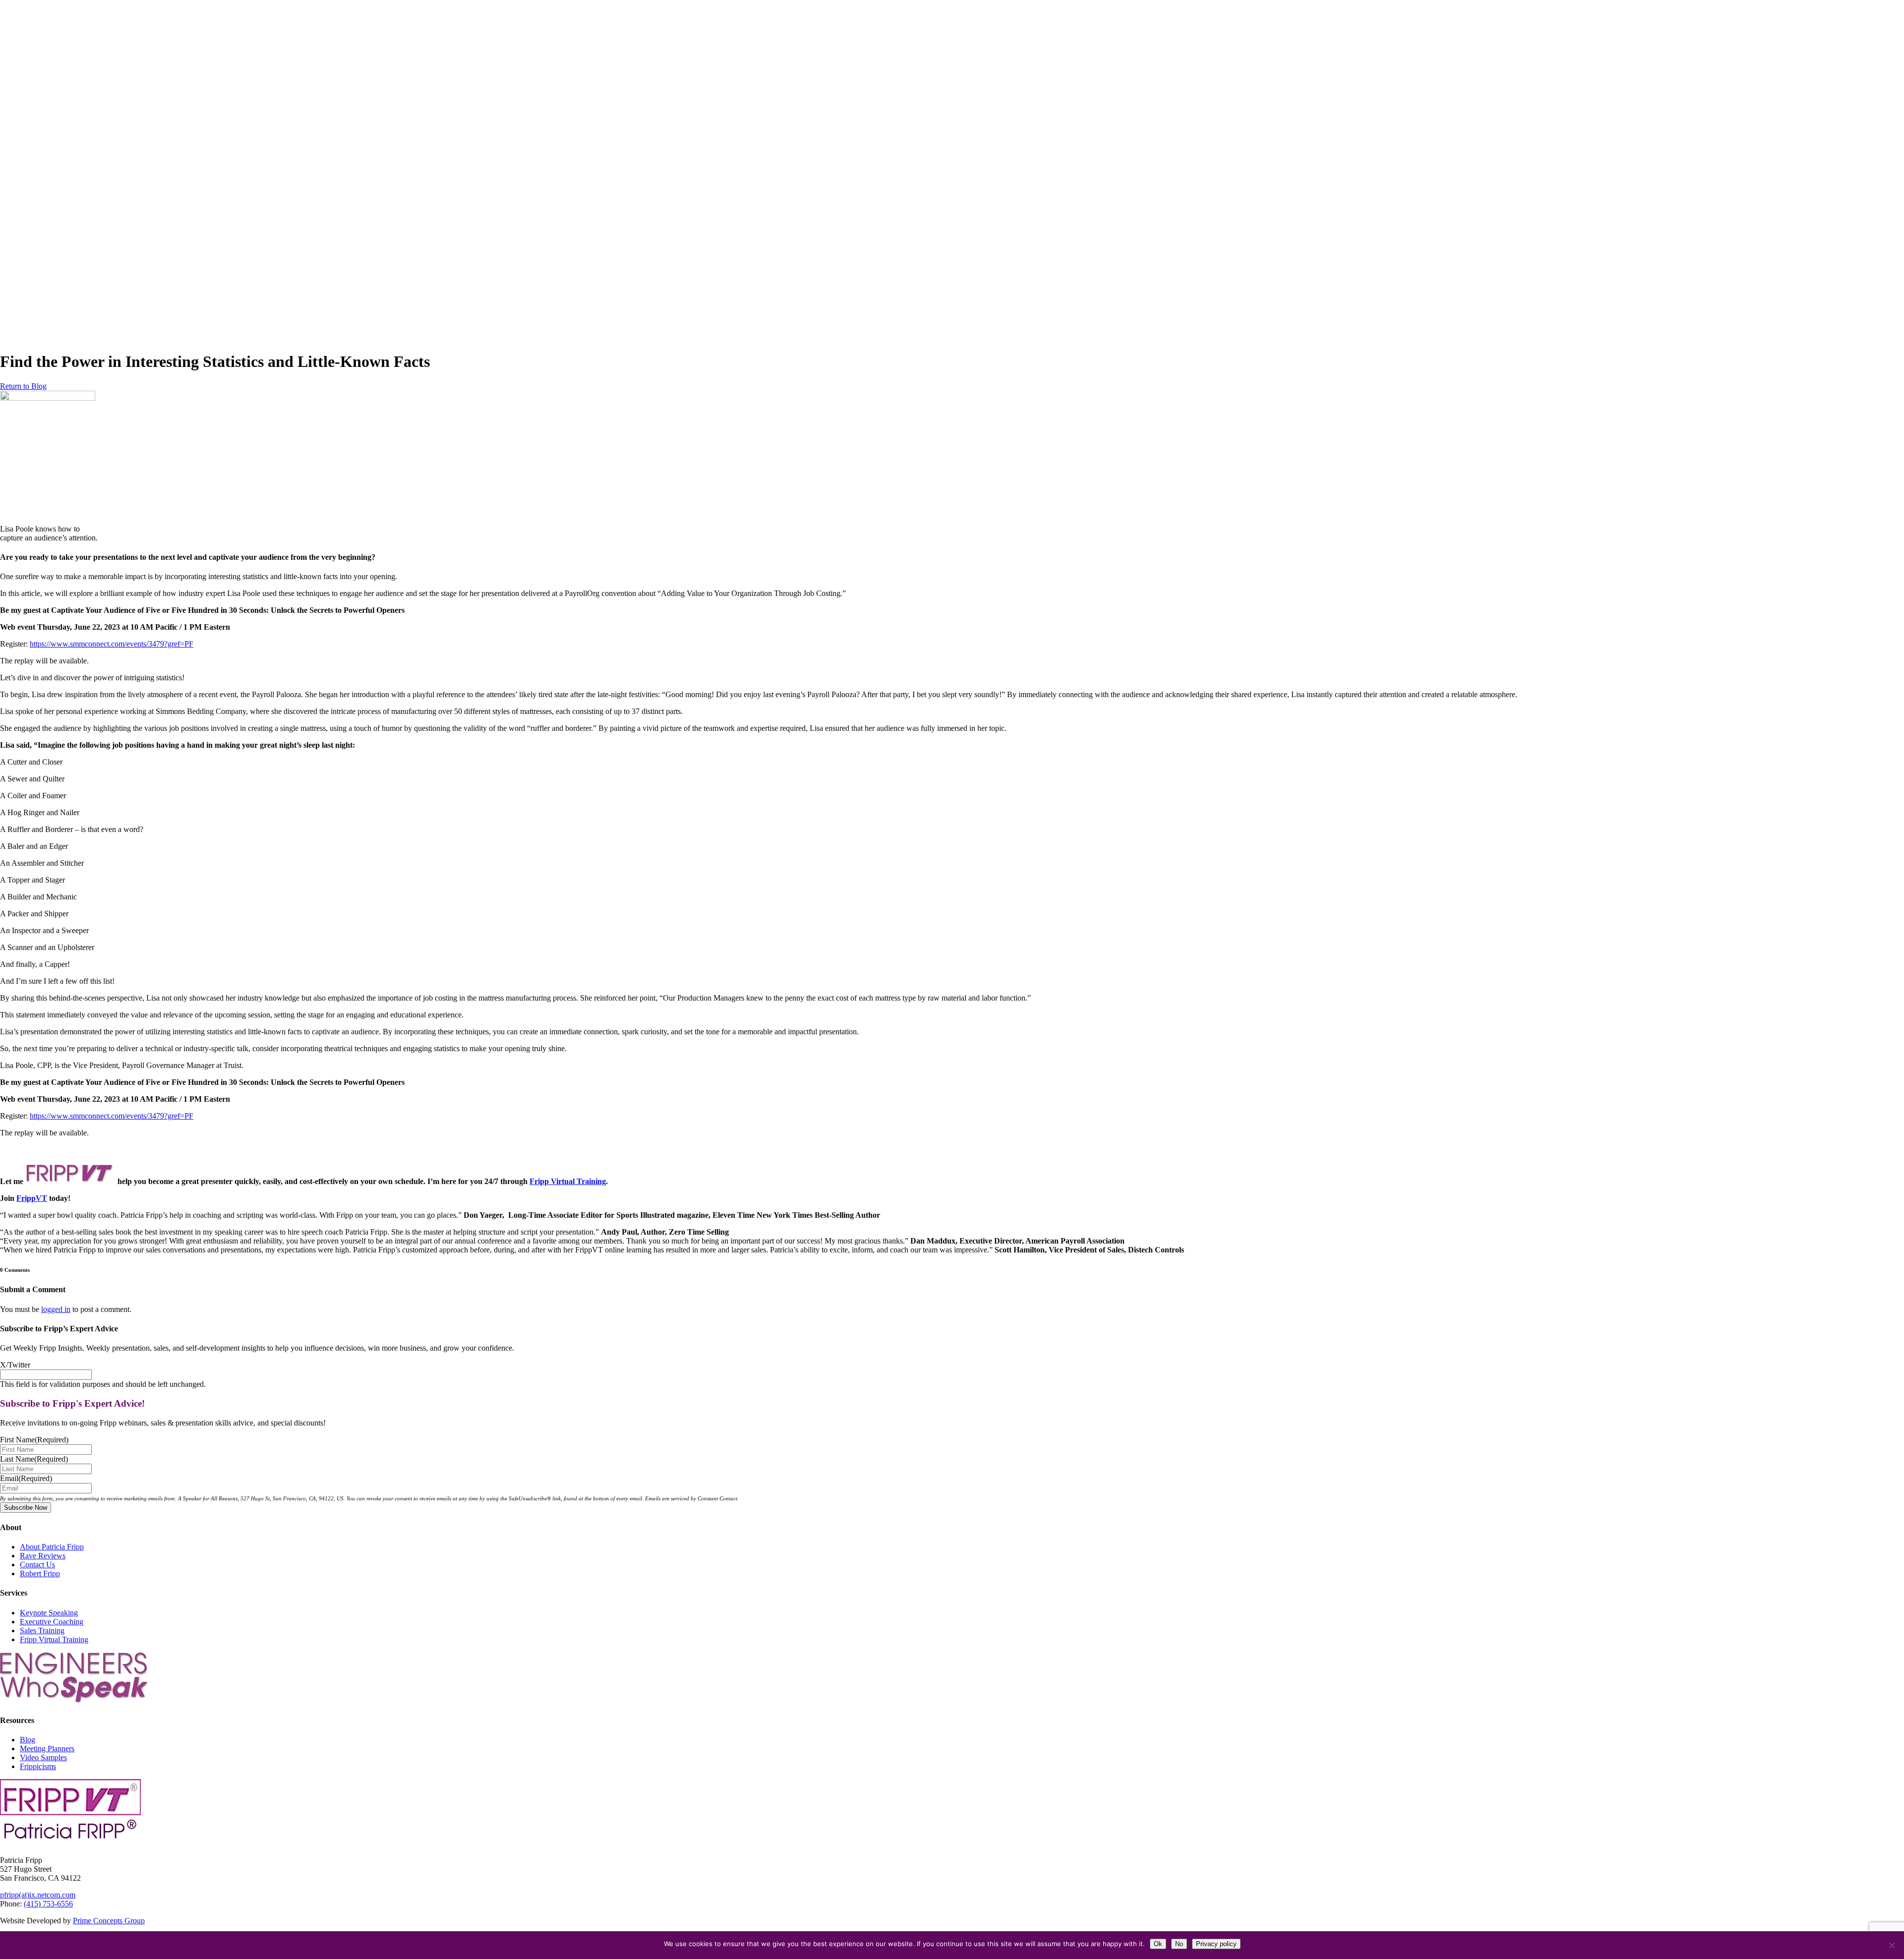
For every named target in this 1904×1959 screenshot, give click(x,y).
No (1179, 1944)
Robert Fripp (40, 1573)
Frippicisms (38, 1766)
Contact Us (37, 1565)
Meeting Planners (47, 1749)
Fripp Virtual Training (568, 1181)
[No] (1892, 1945)
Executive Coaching (52, 1622)
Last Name (34, 1459)
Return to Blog (23, 386)
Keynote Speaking (49, 1613)
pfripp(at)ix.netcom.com (38, 1895)
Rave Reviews (43, 1556)
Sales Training (42, 1631)
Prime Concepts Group (109, 1921)
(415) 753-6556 (48, 1904)
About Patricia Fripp (52, 1547)
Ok (1158, 1944)
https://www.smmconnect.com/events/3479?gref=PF (112, 644)
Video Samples (43, 1757)
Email (26, 1478)
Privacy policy (1216, 1944)
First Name (34, 1440)
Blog (28, 1740)
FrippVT (32, 1198)
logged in (56, 1309)
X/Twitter (15, 1365)
